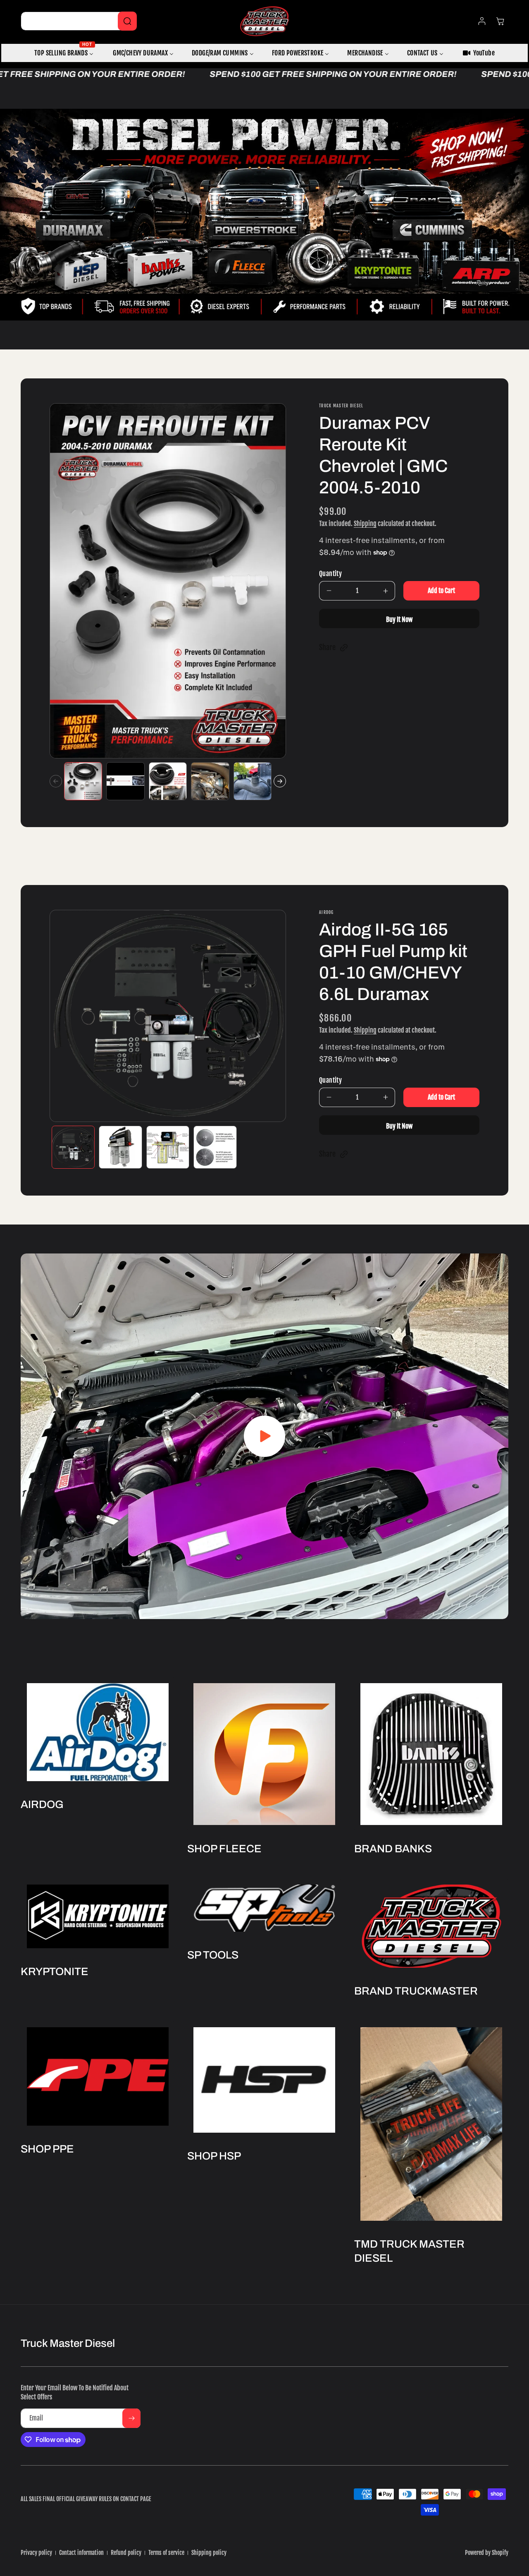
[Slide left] (56, 781)
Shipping (365, 524)
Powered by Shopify (487, 2553)
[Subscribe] (131, 2418)
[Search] (127, 21)
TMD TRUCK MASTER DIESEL (409, 2251)
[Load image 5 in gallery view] (253, 781)
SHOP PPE (47, 2149)
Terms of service (166, 2553)
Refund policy (126, 2553)
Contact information (81, 2553)
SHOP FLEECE (224, 1849)
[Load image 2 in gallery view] (125, 781)
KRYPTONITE (55, 1971)
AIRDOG (42, 1804)
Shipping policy (209, 2553)
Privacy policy (36, 2553)
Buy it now (399, 619)
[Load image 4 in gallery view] (210, 781)
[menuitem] (64, 53)
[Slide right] (280, 781)
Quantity (330, 574)
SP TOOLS (213, 1955)
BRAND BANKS (393, 1849)
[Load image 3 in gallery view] (168, 781)
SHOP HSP (214, 2156)
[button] (334, 648)
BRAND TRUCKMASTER (416, 1991)
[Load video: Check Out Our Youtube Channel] (264, 1436)
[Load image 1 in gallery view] (83, 781)
